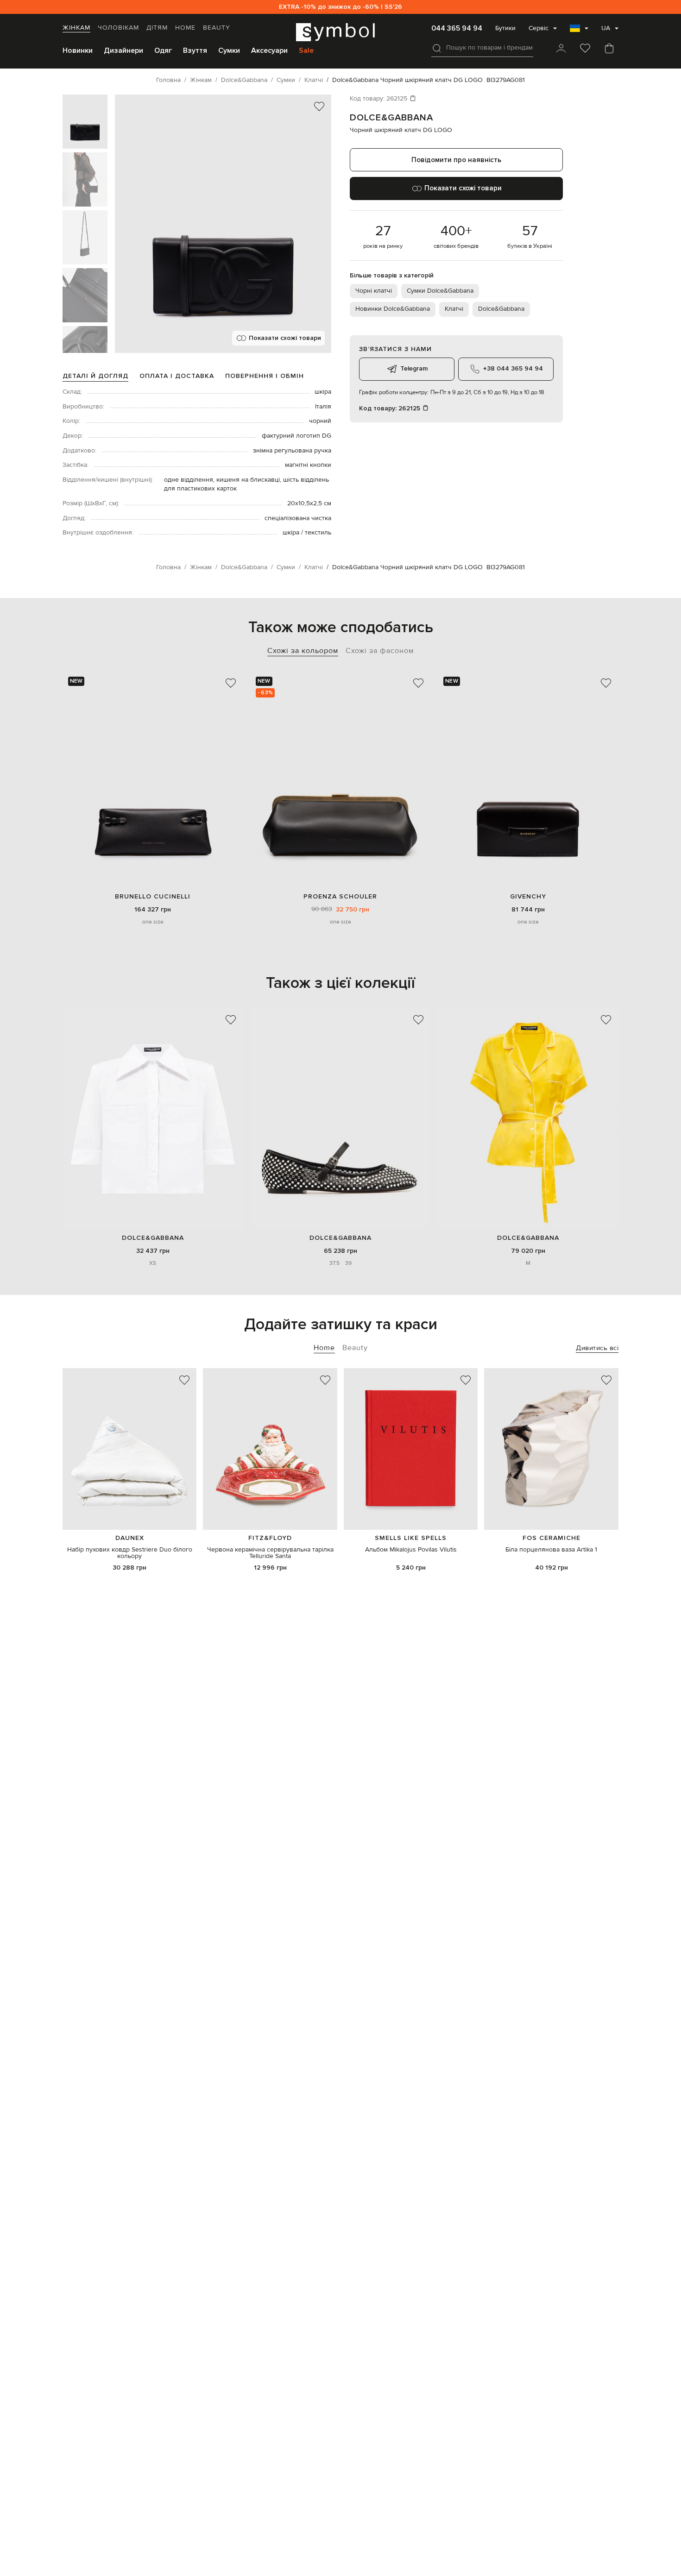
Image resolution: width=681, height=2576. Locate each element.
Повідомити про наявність (456, 160)
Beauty (217, 28)
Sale (306, 50)
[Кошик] (609, 49)
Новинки (78, 50)
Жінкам (76, 28)
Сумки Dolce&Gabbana (440, 291)
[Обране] (585, 49)
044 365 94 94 (457, 28)
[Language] (579, 31)
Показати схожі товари (285, 338)
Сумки (229, 50)
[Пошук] (437, 48)
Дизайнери (123, 50)
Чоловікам (118, 28)
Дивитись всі (597, 1348)
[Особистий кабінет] (561, 49)
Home (185, 28)
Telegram (414, 368)
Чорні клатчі (374, 291)
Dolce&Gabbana (391, 118)
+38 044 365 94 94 (513, 368)
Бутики (505, 28)
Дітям (157, 28)
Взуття (195, 50)
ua (606, 28)
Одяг (163, 50)
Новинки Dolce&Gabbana (393, 309)
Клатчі (454, 309)
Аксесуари (269, 50)
